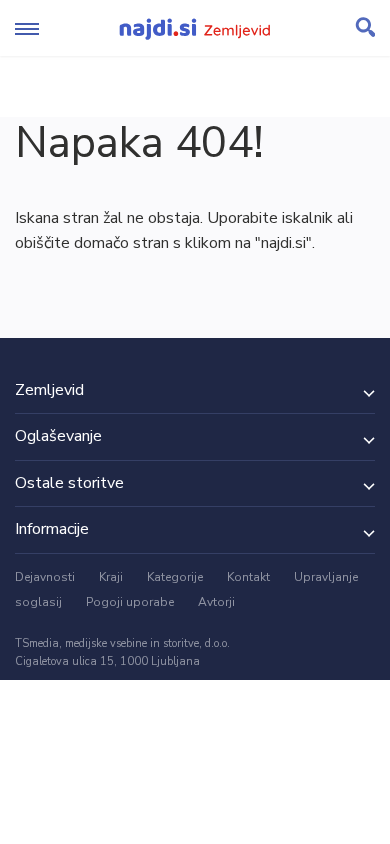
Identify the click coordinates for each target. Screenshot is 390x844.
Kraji (111, 577)
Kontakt (248, 577)
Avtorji (216, 602)
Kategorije (175, 577)
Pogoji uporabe (130, 602)
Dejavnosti (45, 577)
